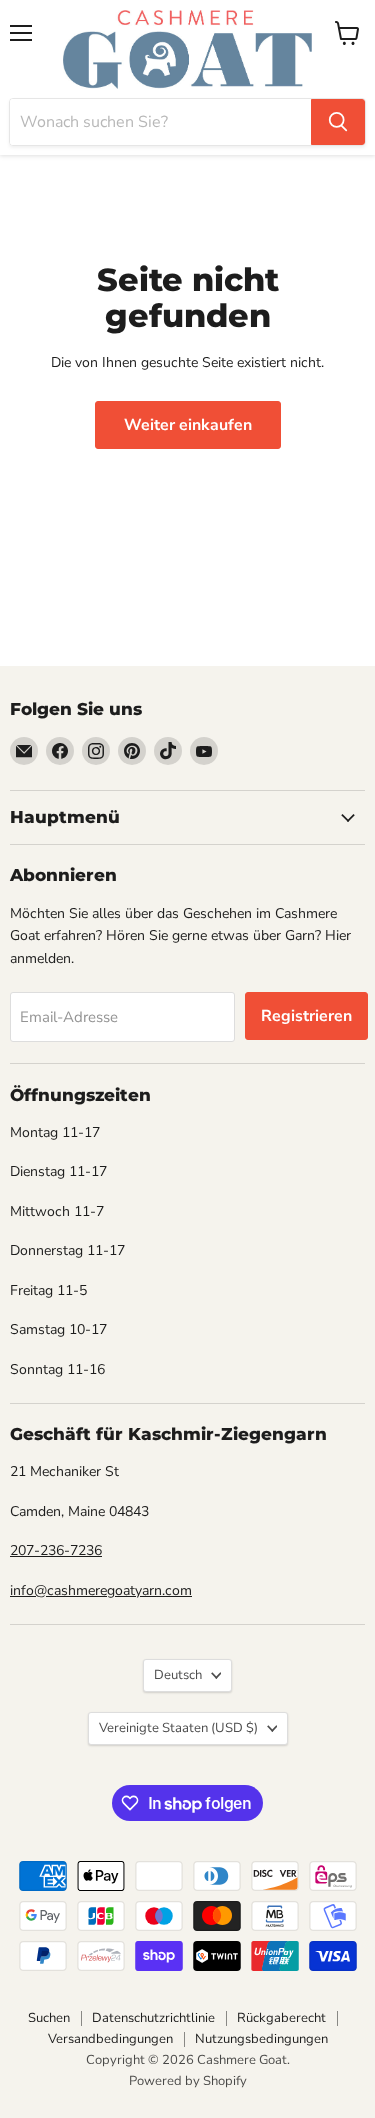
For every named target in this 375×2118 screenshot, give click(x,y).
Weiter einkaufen (188, 425)
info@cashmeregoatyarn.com (101, 1590)
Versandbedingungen (110, 2039)
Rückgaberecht (281, 2018)
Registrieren (306, 1016)
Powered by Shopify (188, 2081)
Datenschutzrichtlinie (153, 2018)
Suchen (49, 2018)
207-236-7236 (56, 1550)
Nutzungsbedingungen (261, 2039)
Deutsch (178, 1675)
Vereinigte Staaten (178, 1728)
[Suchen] (338, 122)
